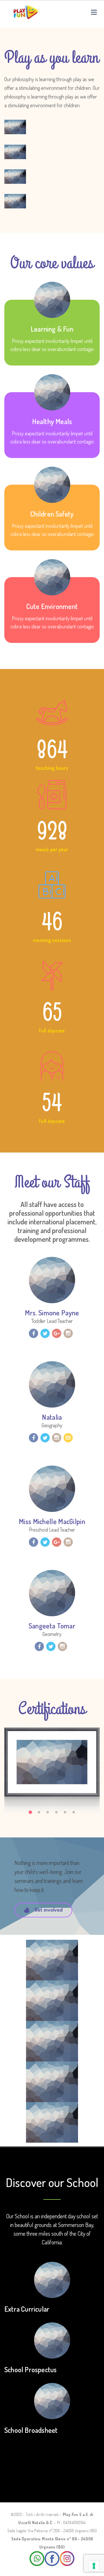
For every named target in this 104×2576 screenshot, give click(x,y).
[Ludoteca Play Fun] (26, 12)
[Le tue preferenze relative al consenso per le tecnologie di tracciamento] (94, 2566)
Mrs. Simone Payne (52, 1313)
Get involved (49, 1910)
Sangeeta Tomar (52, 1626)
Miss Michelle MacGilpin (52, 1521)
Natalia (52, 1417)
